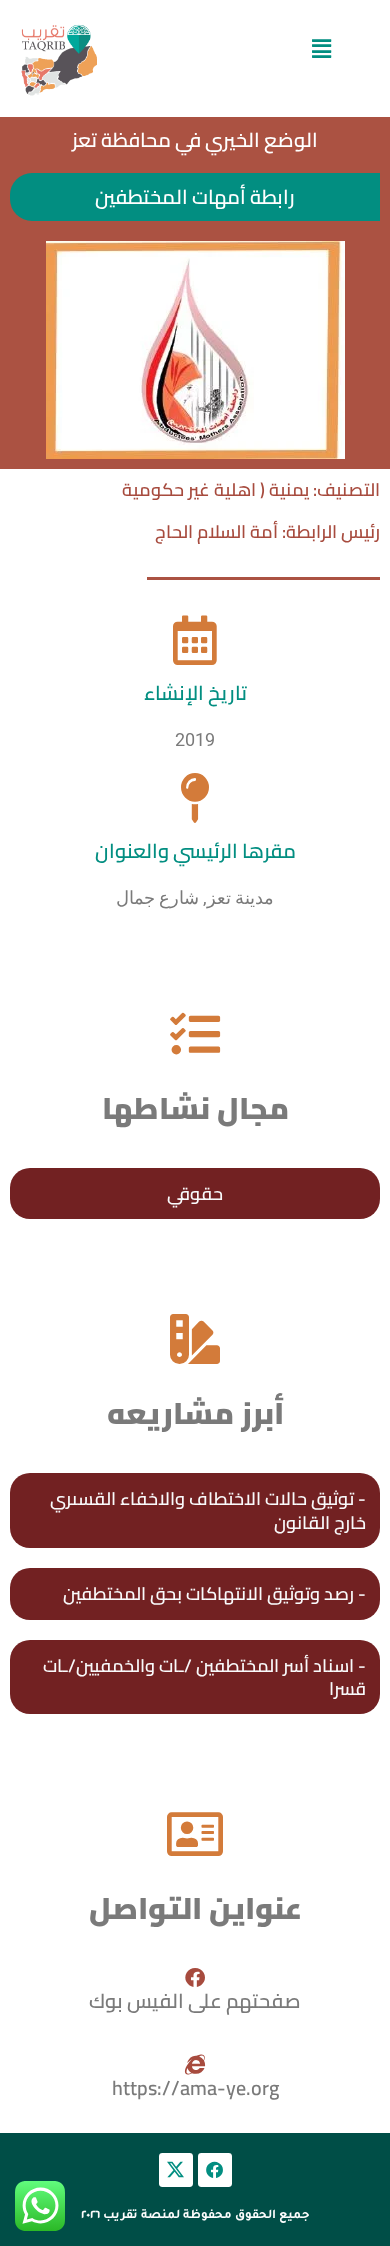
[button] (321, 48)
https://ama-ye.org (195, 2087)
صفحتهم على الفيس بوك (195, 2000)
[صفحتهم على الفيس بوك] (195, 1978)
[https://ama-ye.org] (195, 2065)
